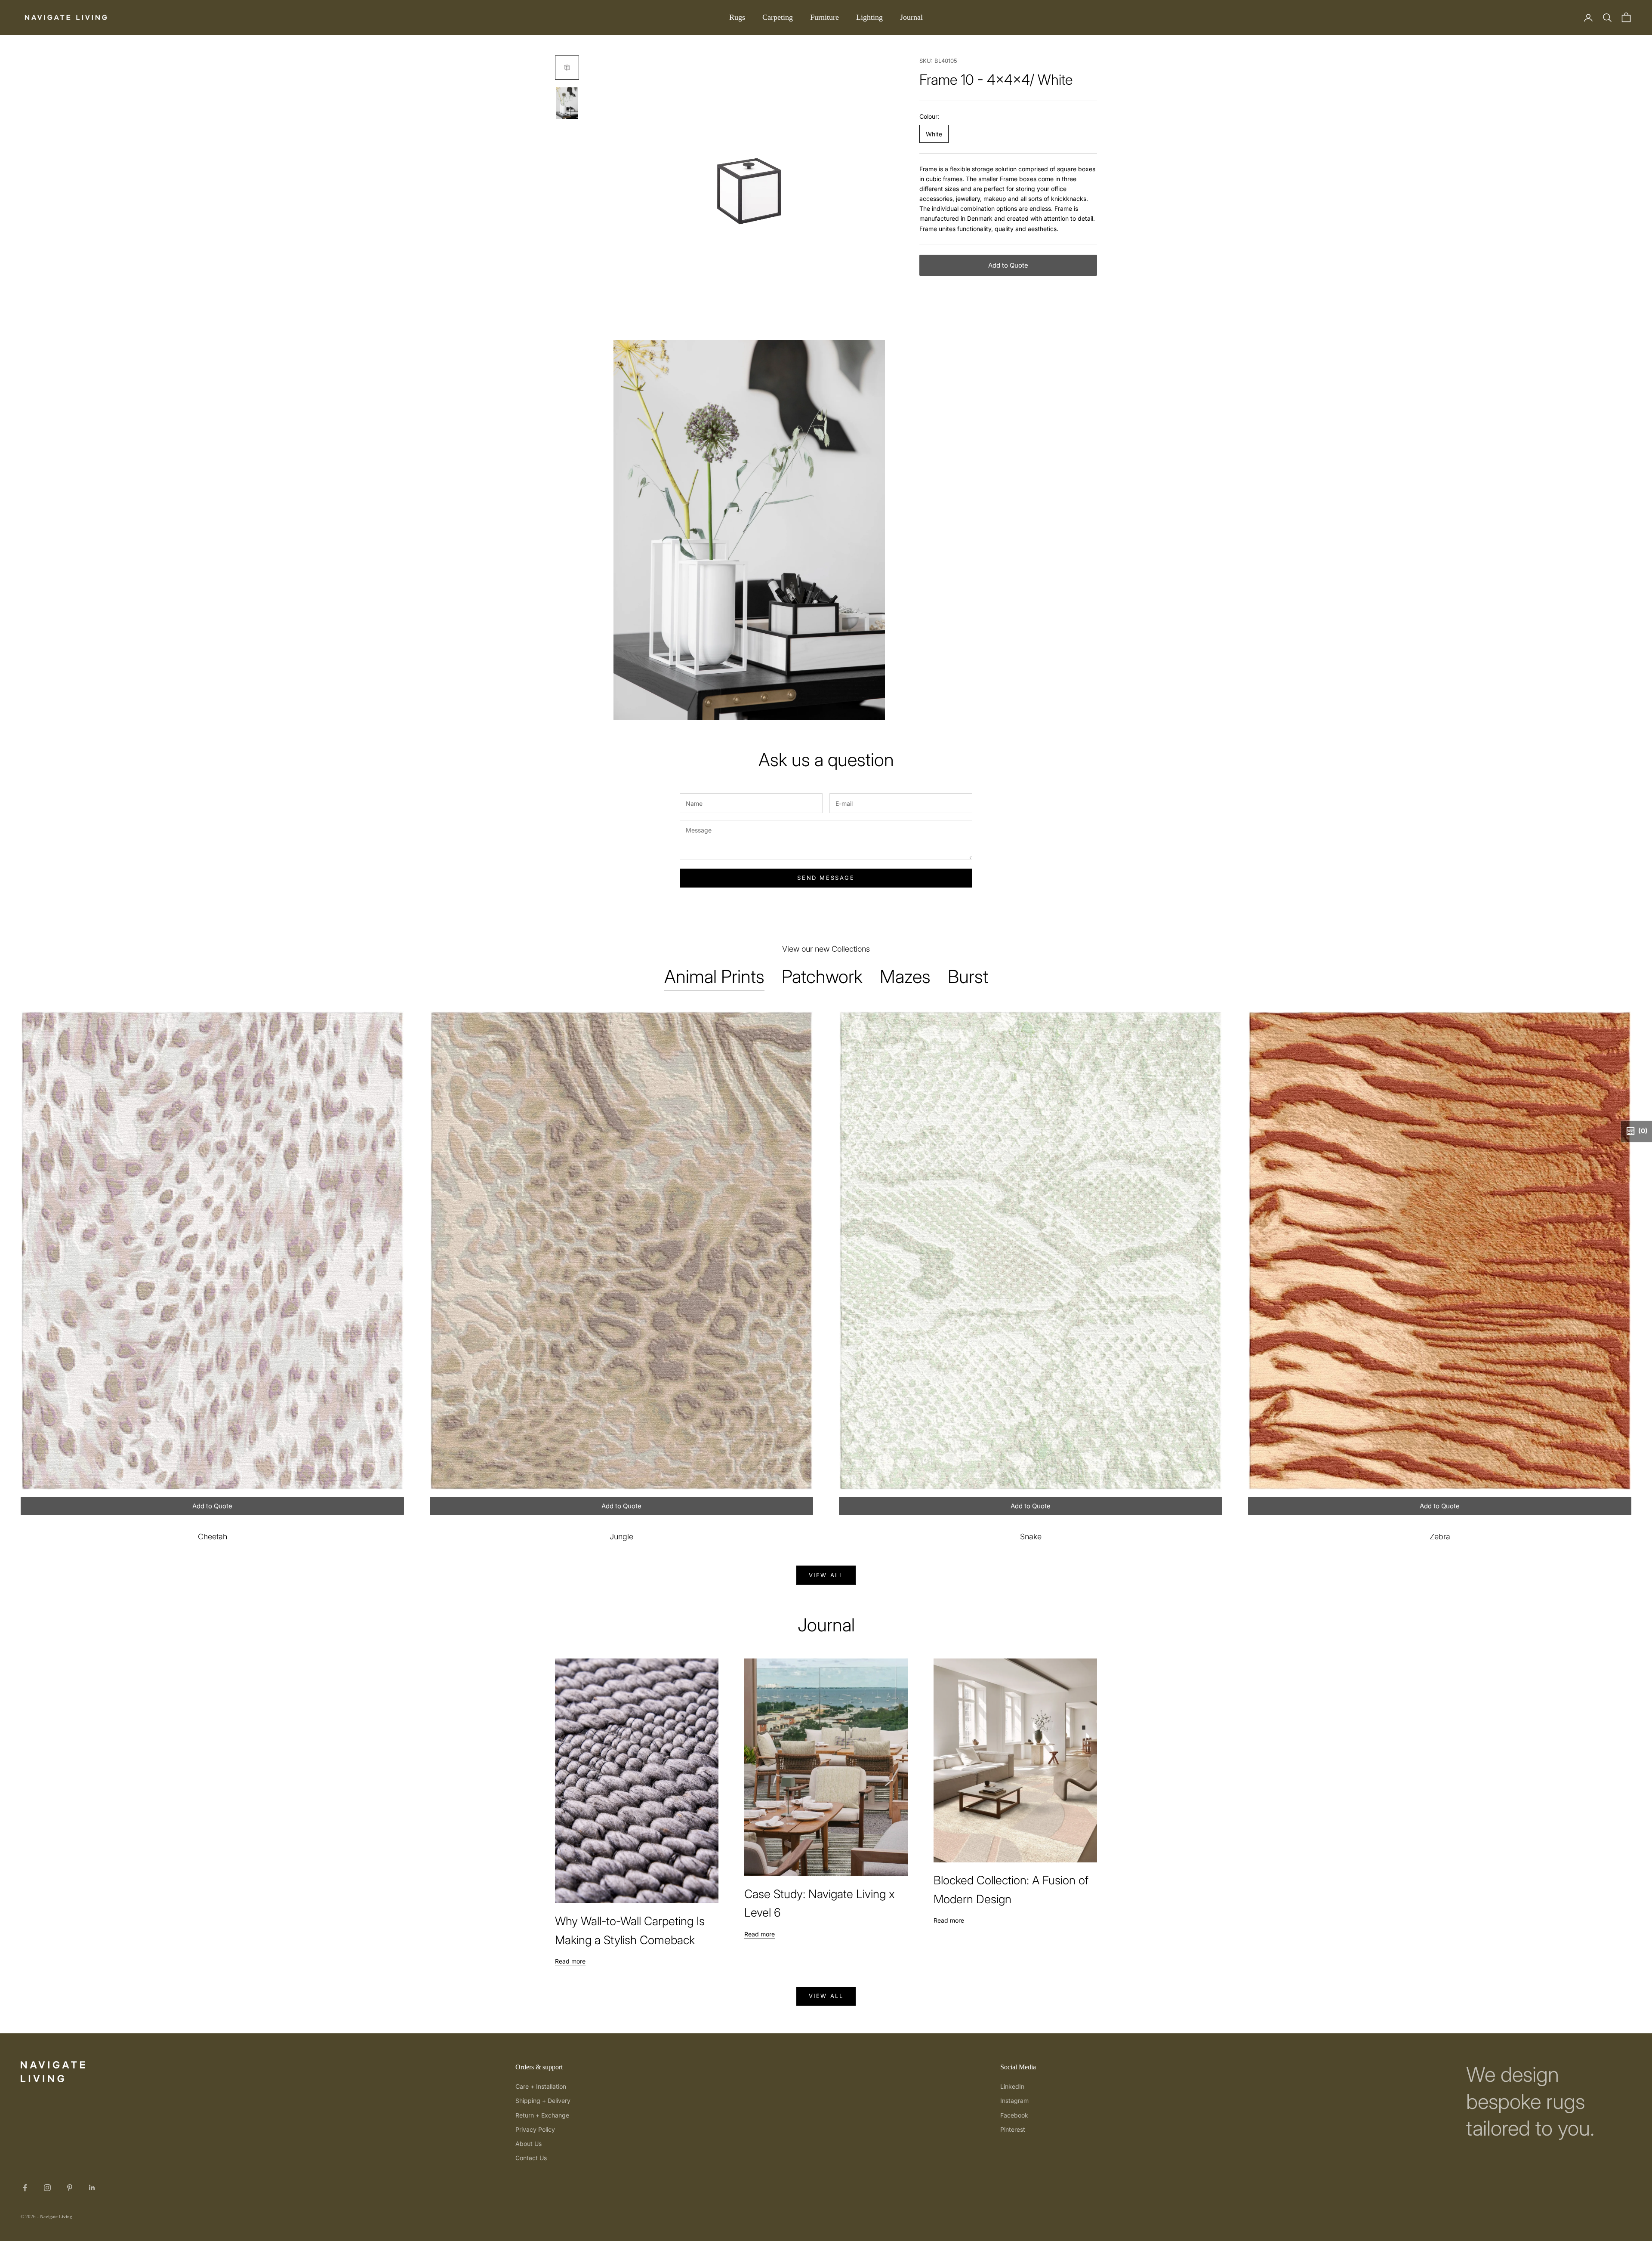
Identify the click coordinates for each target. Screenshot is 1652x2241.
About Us (529, 2144)
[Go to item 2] (567, 103)
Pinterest (1013, 2129)
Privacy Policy (535, 2129)
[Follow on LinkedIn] (92, 2188)
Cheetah (213, 1537)
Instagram (1014, 2101)
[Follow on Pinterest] (70, 2188)
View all (826, 1575)
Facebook (1014, 2115)
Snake (1031, 1537)
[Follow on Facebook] (25, 2188)
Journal (911, 17)
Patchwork (822, 976)
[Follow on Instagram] (47, 2188)
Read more (570, 1961)
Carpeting (778, 17)
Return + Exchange (542, 2115)
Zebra (1440, 1537)
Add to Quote (1008, 265)
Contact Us (531, 2158)
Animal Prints (714, 976)
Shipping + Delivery (543, 2101)
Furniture (824, 17)
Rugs (737, 17)
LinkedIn (1012, 2086)
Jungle (621, 1537)
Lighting (869, 17)
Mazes (905, 976)
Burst (968, 976)
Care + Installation (541, 2086)
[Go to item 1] (567, 68)
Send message (826, 878)
